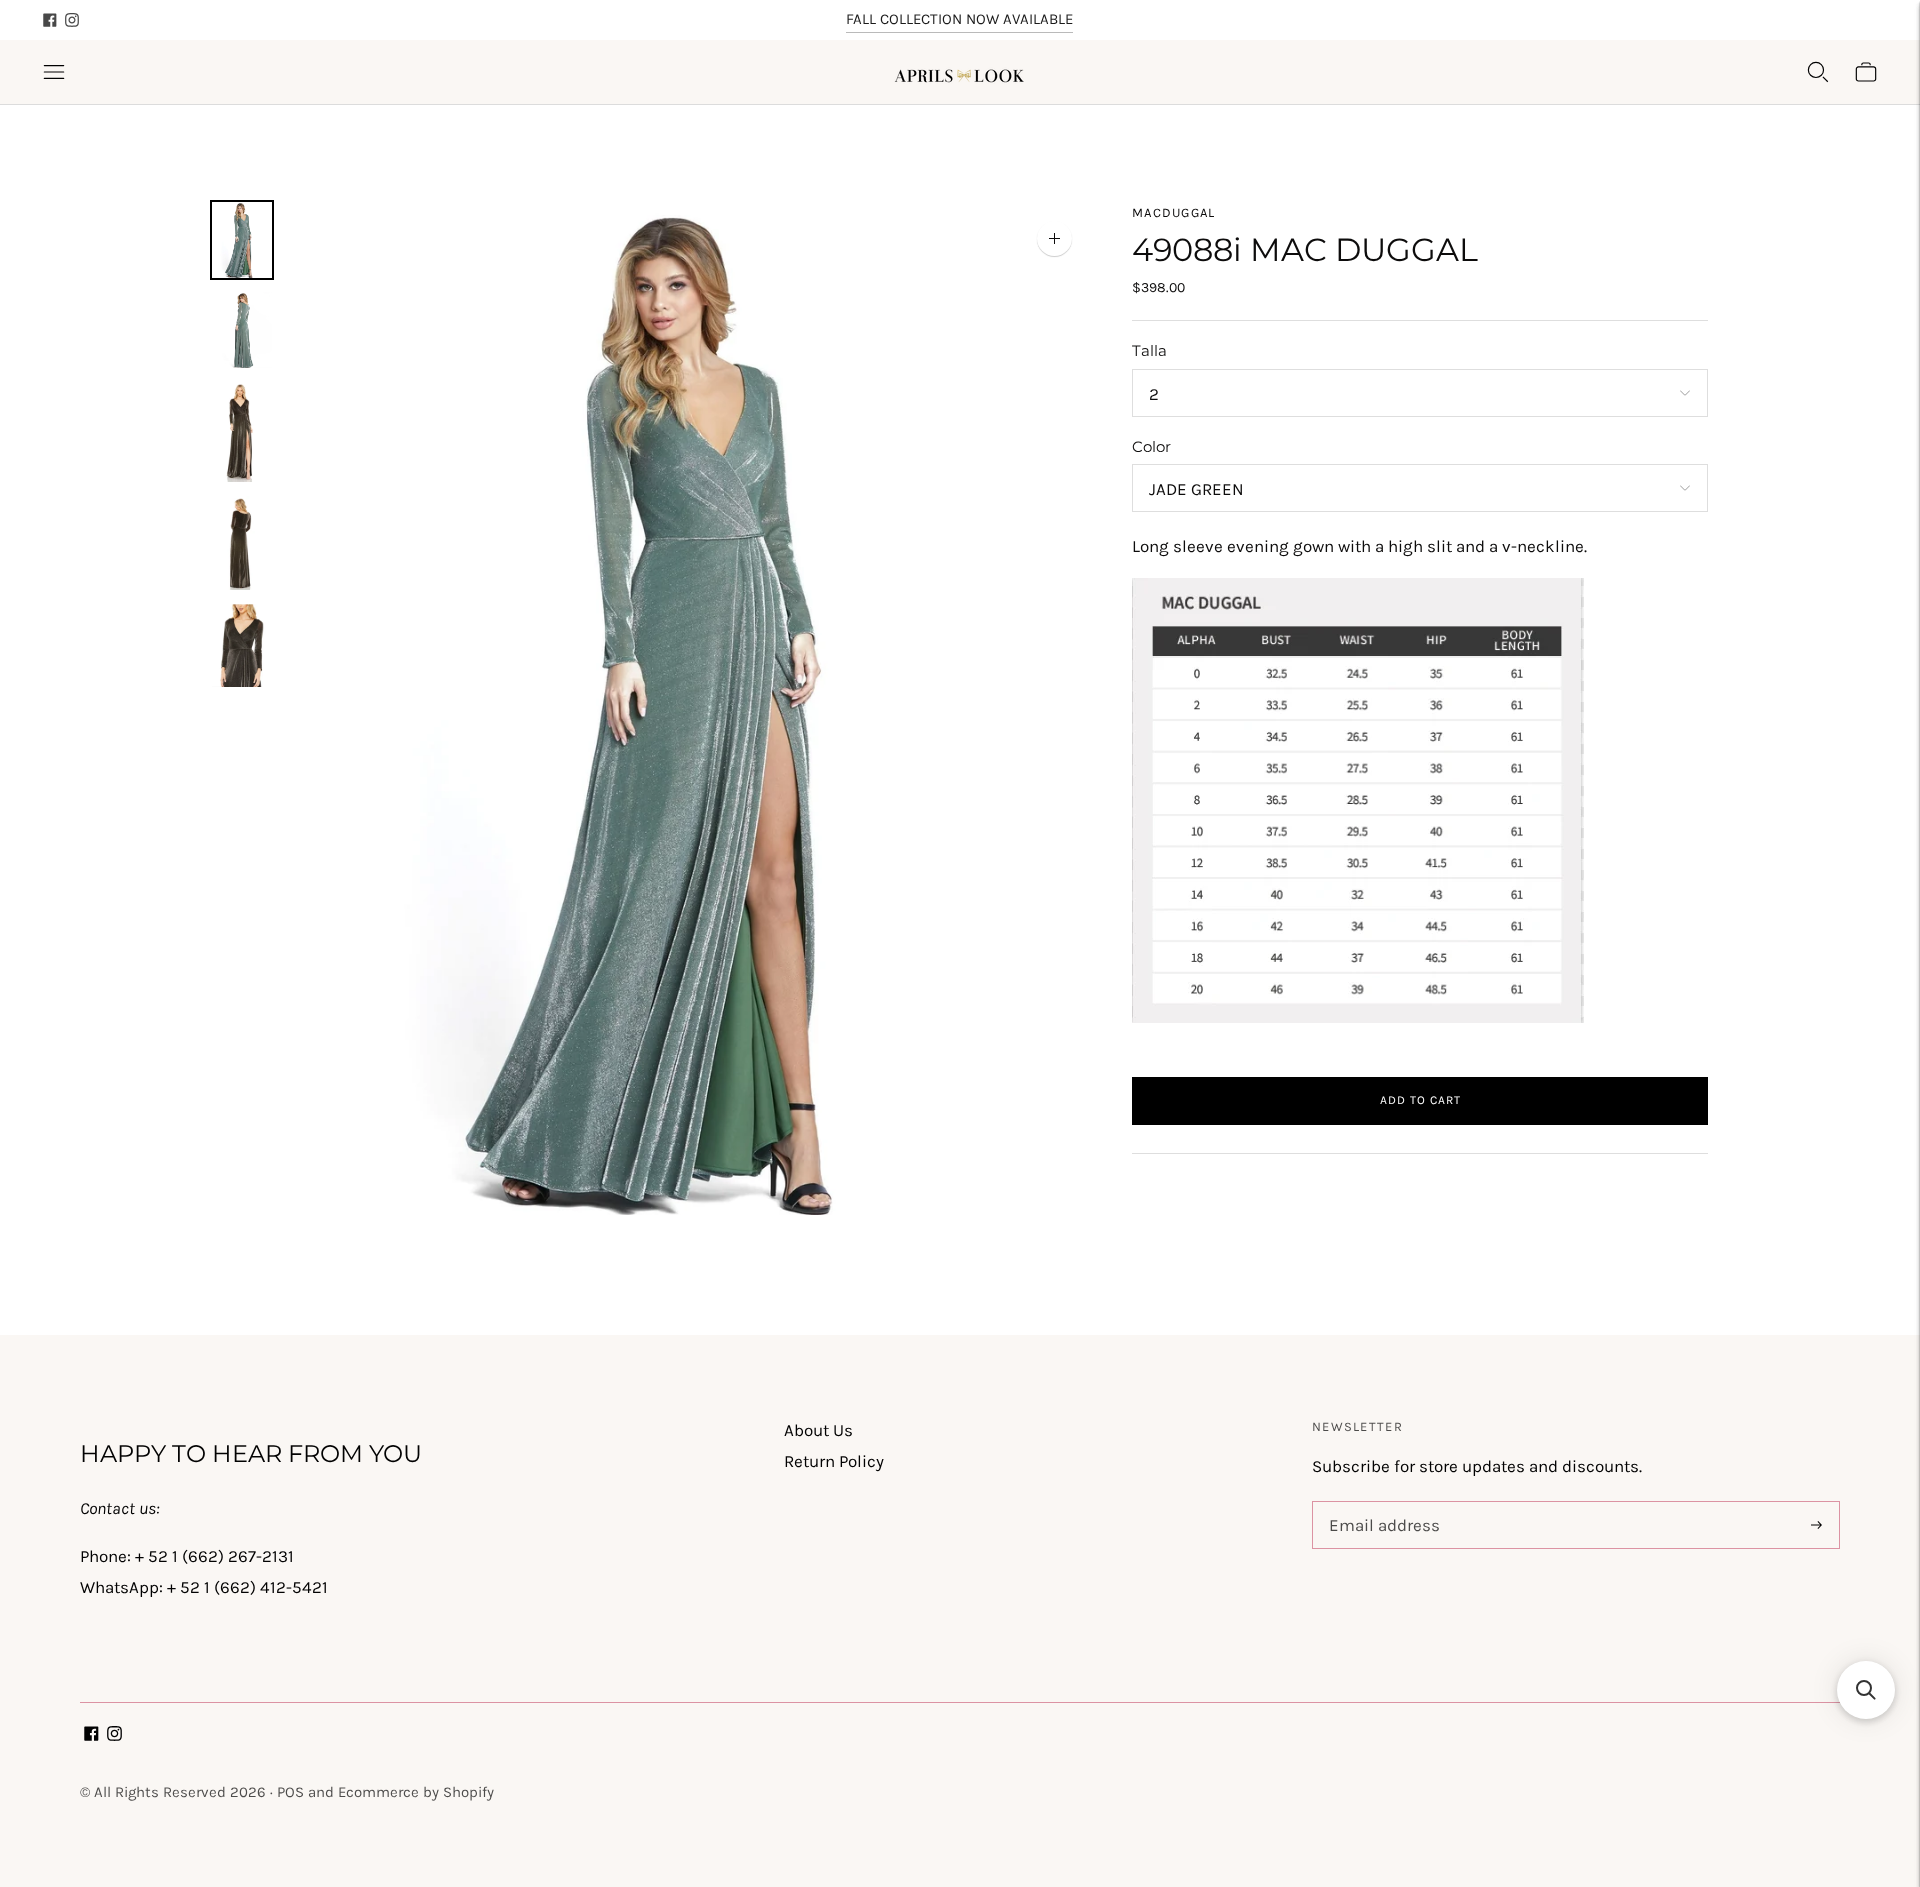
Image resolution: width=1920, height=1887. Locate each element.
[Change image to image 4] (242, 543)
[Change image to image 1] (242, 240)
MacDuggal (1174, 212)
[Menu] (54, 72)
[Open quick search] (1818, 72)
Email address (1380, 1504)
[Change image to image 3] (242, 432)
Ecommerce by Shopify (416, 1792)
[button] (1866, 1690)
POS (290, 1792)
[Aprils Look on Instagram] (72, 20)
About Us (818, 1430)
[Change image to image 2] (242, 330)
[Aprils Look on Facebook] (50, 20)
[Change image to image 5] (242, 645)
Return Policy (834, 1461)
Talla (1149, 350)
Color (1151, 446)
